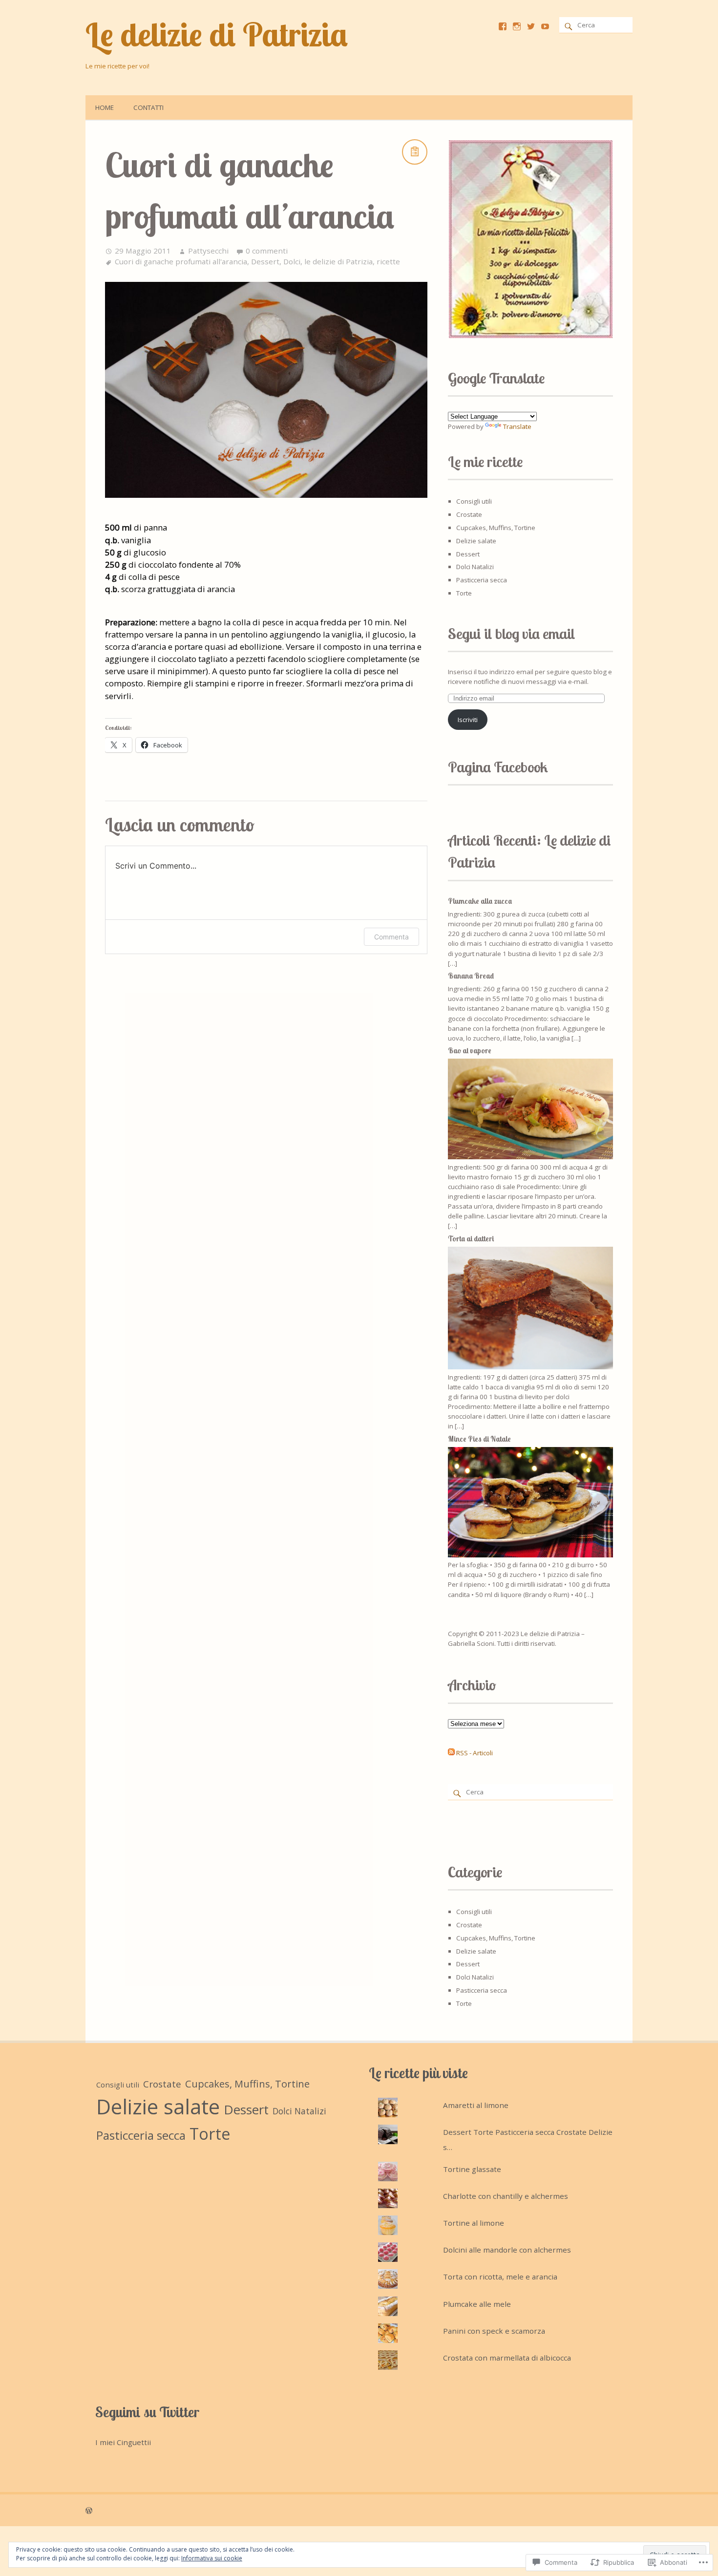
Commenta (391, 937)
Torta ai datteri (471, 1239)
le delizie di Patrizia (338, 261)
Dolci (292, 261)
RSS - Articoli (475, 1753)
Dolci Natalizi (475, 567)
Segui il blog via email (512, 634)
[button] (530, 239)
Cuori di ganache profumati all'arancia (181, 261)
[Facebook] (503, 26)
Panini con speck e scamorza (494, 2331)
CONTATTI (148, 107)
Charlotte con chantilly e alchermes (506, 2196)
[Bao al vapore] (530, 1157)
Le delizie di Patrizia (217, 34)
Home (105, 107)
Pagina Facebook (498, 767)
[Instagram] (517, 26)
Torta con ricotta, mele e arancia (500, 2277)
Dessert (265, 261)
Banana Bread (471, 976)
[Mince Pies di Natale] (530, 1555)
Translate (517, 426)
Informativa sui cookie (212, 2558)
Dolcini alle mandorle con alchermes (507, 2250)
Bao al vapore (470, 1051)
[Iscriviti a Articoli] (451, 1753)
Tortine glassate (472, 2169)
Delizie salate (476, 541)
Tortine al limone (474, 2223)
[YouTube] (545, 26)
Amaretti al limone (476, 2105)
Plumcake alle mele (477, 2304)
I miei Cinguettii (123, 2442)
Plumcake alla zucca (480, 901)
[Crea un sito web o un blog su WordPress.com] (89, 2510)
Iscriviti (468, 720)
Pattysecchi (208, 251)
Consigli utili (474, 501)
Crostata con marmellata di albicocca (507, 2358)
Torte (464, 593)
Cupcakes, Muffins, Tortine (496, 528)
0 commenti (267, 251)
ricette (388, 261)
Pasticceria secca (482, 580)
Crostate (469, 514)
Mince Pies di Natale (479, 1439)
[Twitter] (531, 26)
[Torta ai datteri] (530, 1367)
